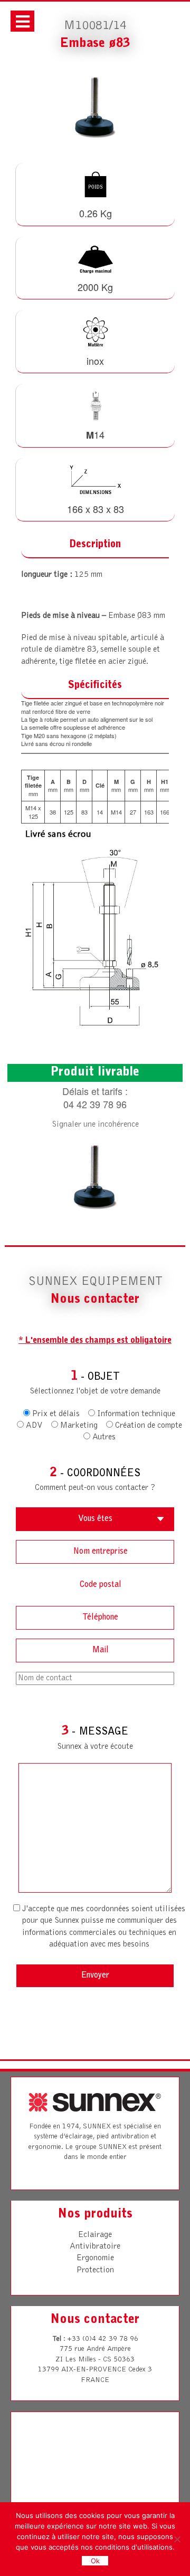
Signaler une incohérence (95, 1125)
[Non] (177, 2539)
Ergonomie (95, 2258)
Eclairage (95, 2235)
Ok (95, 2561)
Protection (95, 2270)
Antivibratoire (95, 2246)
